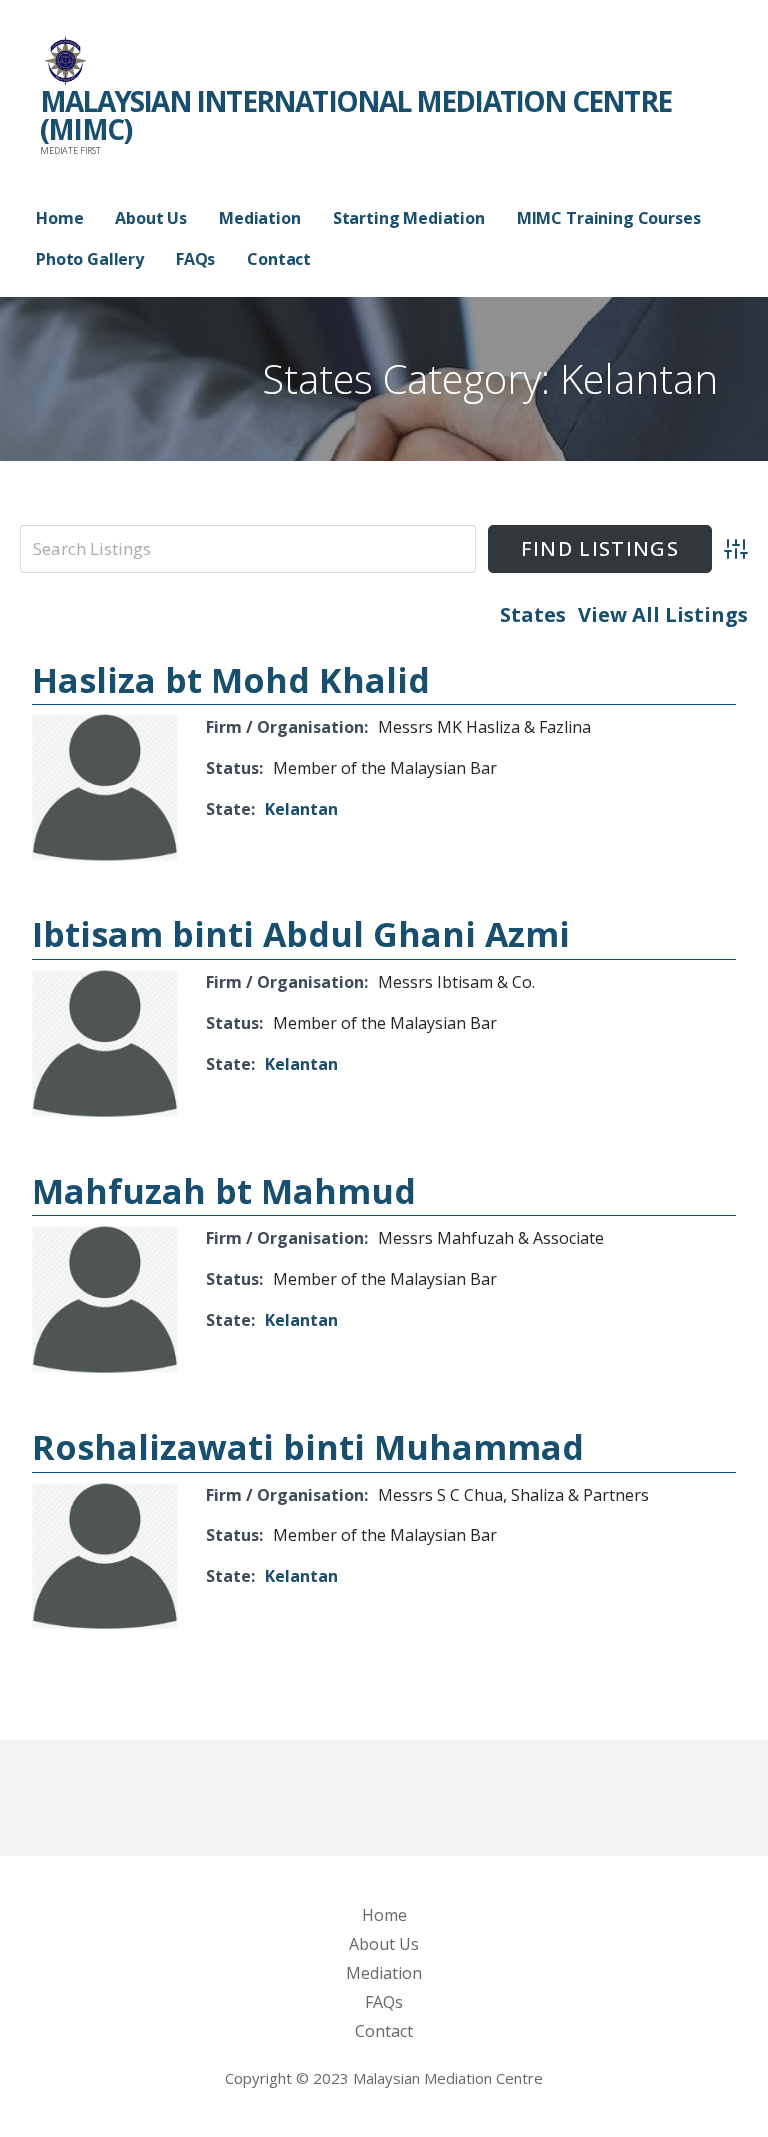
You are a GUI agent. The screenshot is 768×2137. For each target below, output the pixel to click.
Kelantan (301, 809)
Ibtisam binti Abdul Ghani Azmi (301, 934)
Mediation (260, 218)
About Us (151, 218)
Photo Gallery (90, 259)
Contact (279, 259)
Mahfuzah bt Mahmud (224, 1191)
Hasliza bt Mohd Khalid (231, 680)
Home (59, 218)
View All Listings (663, 614)
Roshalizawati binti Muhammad (308, 1447)
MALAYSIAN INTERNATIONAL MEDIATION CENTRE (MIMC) (355, 115)
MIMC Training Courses (609, 218)
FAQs (195, 259)
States (533, 614)
